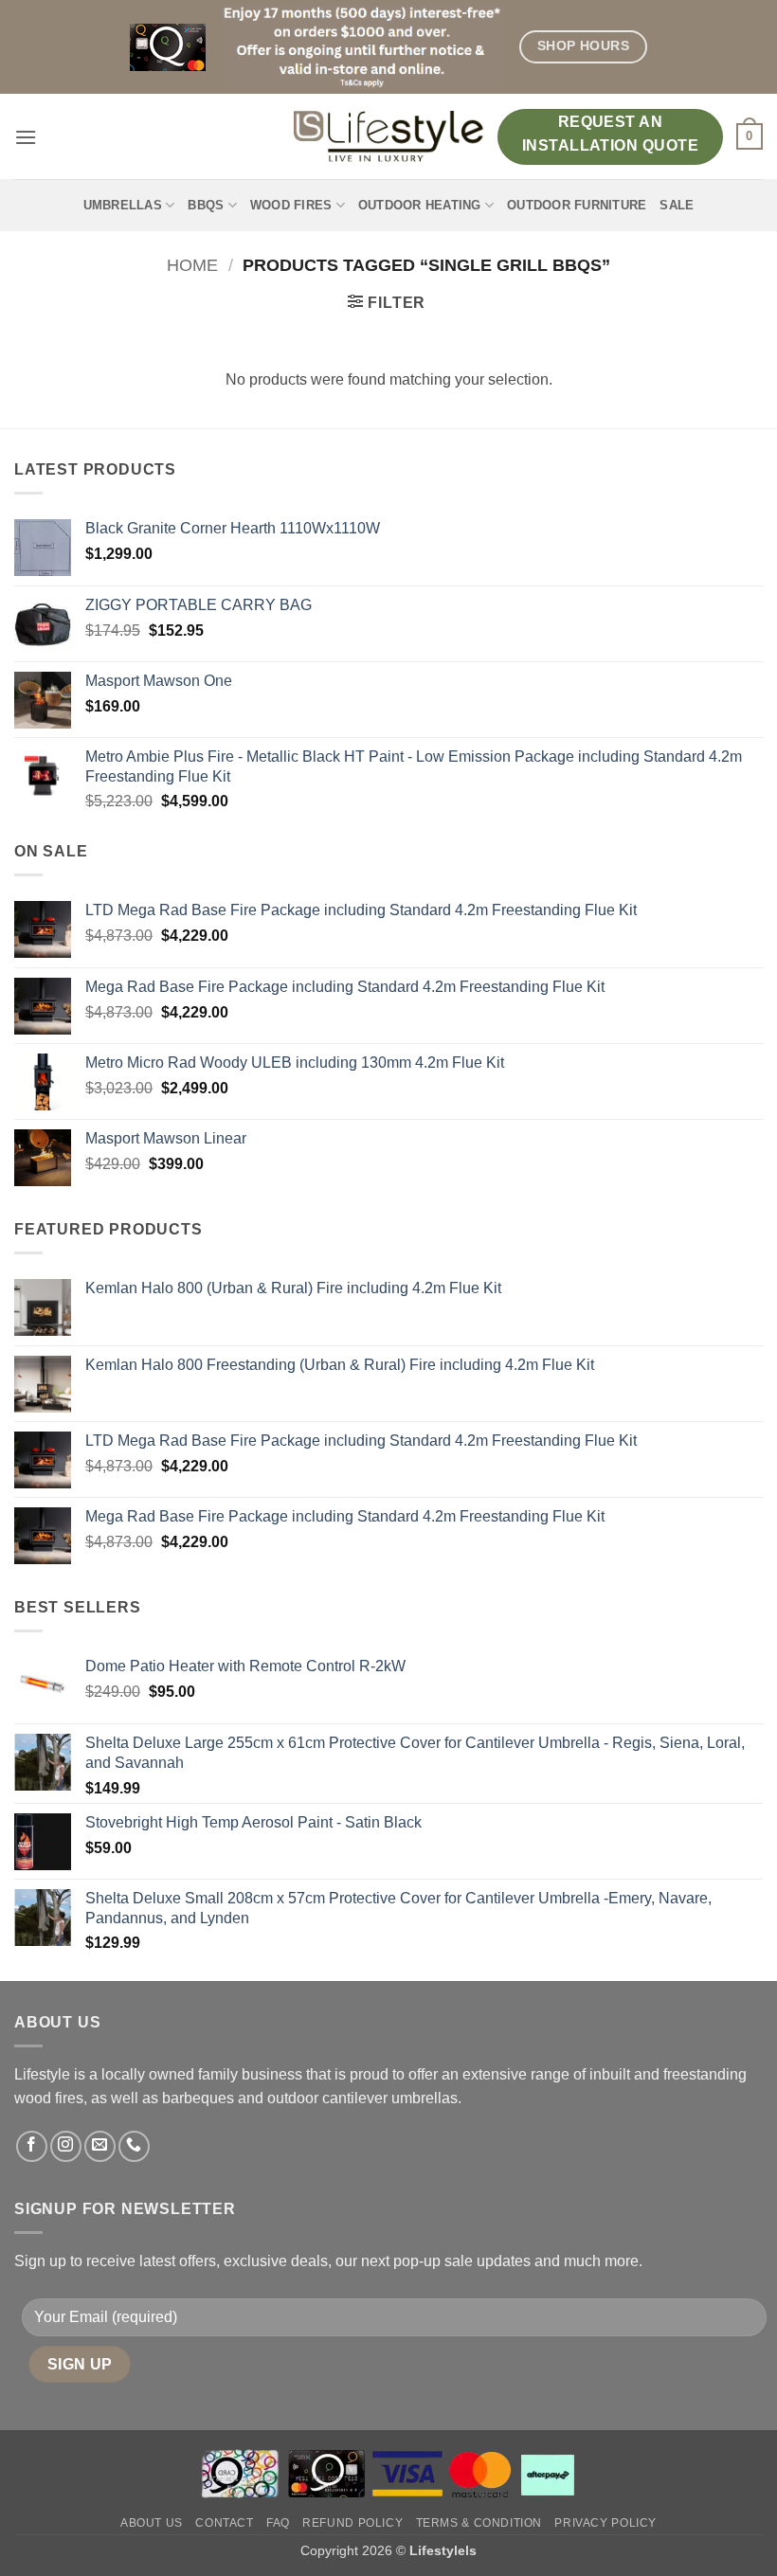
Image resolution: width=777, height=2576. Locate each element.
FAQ (278, 2523)
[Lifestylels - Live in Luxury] (388, 136)
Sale (677, 205)
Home (192, 265)
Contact (224, 2523)
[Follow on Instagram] (66, 2146)
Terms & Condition (479, 2523)
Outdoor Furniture (577, 205)
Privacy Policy (605, 2523)
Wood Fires (291, 205)
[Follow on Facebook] (32, 2146)
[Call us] (134, 2146)
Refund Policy (352, 2523)
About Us (152, 2523)
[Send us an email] (100, 2146)
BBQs (206, 205)
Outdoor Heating (420, 205)
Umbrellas (123, 205)
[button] (26, 137)
